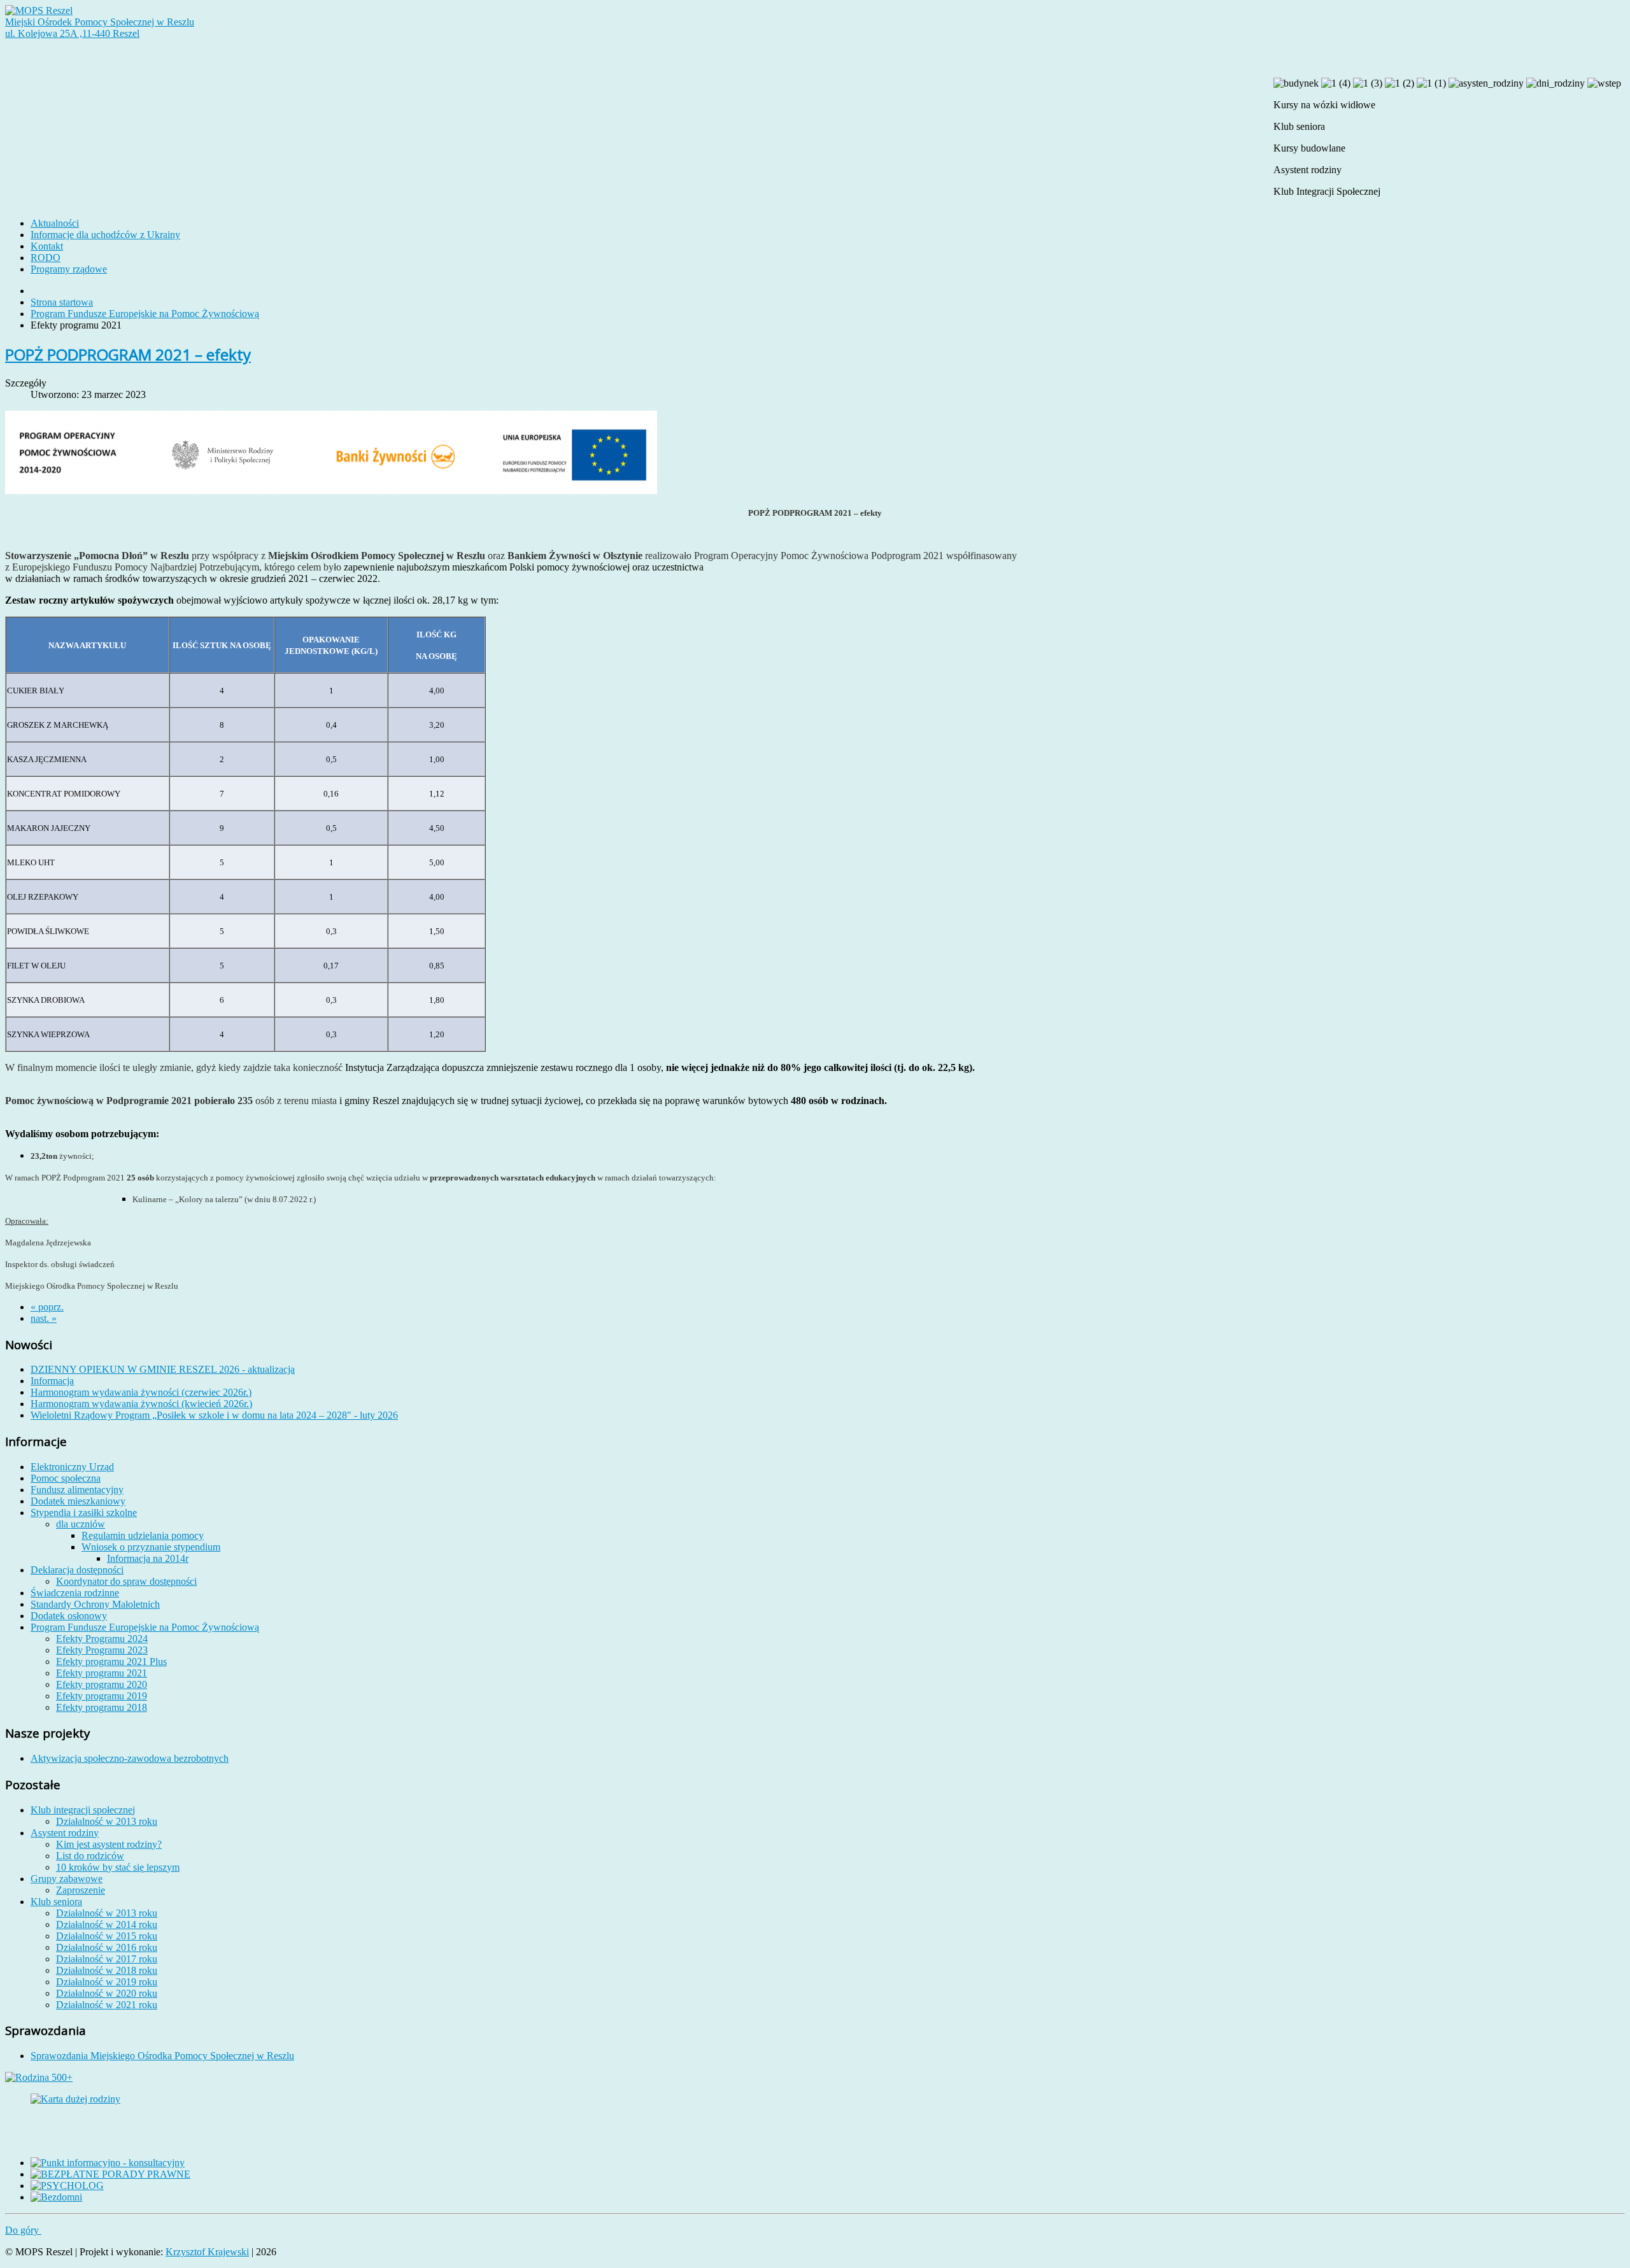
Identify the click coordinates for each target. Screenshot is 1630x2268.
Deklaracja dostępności (77, 1570)
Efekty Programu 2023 (102, 1650)
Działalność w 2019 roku (107, 1982)
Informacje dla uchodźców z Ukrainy (105, 235)
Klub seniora (56, 1902)
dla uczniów (81, 1524)
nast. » (44, 1318)
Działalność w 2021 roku (107, 2005)
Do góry (23, 2230)
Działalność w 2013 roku (107, 1821)
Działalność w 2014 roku (107, 1924)
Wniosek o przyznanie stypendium (151, 1547)
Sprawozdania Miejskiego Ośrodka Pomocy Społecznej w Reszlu (162, 2056)
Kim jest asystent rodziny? (109, 1844)
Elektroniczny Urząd (72, 1467)
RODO (46, 258)
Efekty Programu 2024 (102, 1639)
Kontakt (47, 246)
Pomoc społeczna (66, 1478)
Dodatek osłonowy (69, 1616)
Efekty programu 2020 (102, 1684)
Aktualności (55, 223)
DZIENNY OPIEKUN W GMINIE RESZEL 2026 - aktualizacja (163, 1369)
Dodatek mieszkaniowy (78, 1501)
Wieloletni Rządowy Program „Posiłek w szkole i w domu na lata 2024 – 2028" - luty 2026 (214, 1415)
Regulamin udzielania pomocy (143, 1535)
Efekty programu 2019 (102, 1696)
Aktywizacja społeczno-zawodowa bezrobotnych (130, 1758)
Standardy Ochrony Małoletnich (95, 1604)
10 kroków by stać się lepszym (118, 1867)
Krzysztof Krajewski (207, 2252)
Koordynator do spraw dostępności (126, 1581)
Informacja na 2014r (148, 1558)
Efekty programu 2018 (102, 1707)
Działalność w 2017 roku (107, 1959)
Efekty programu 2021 (102, 1673)
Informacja (52, 1381)
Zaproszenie (81, 1890)
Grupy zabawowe (67, 1879)
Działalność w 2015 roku (107, 1936)
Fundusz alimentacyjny (77, 1490)
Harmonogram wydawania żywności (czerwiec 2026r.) (141, 1392)
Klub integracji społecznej (83, 1810)
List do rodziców (90, 1856)
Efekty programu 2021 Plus (111, 1662)
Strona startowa (62, 302)
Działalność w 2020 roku (107, 1993)
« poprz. (47, 1307)
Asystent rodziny (65, 1833)
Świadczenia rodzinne (75, 1593)
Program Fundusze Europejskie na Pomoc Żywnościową (145, 314)
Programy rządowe (69, 269)
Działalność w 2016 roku (107, 1947)
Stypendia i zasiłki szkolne (84, 1513)
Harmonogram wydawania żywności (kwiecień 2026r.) (141, 1404)
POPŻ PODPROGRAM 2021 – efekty (128, 354)
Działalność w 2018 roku (107, 1970)
